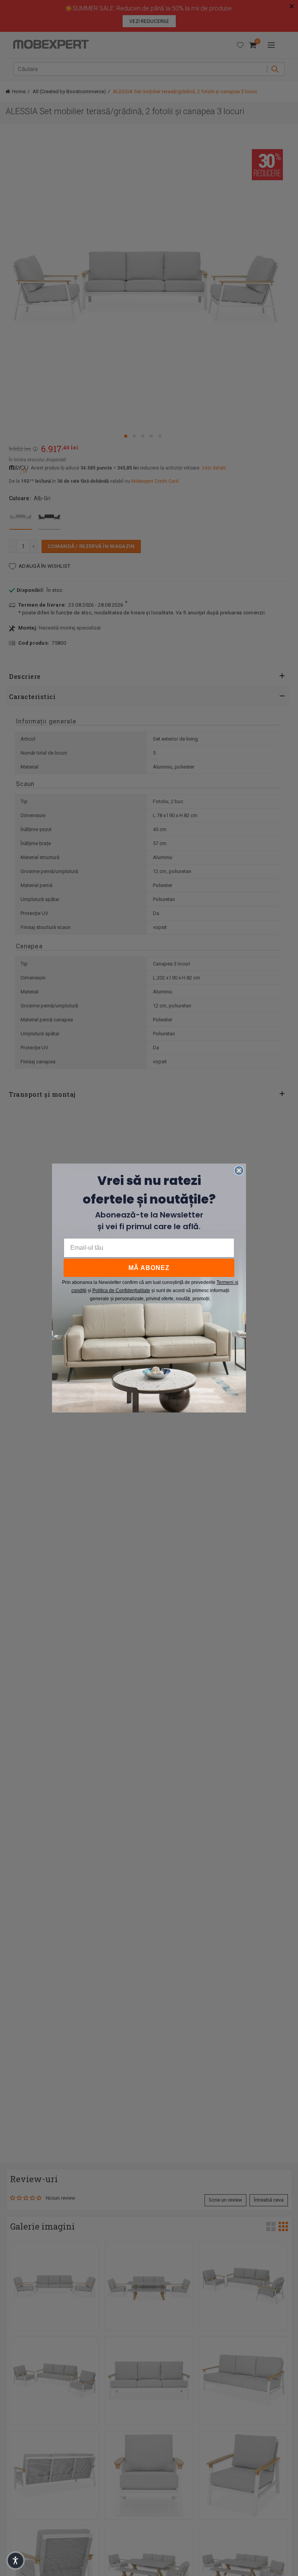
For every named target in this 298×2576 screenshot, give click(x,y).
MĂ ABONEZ (149, 1268)
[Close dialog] (239, 1171)
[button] (16, 2560)
